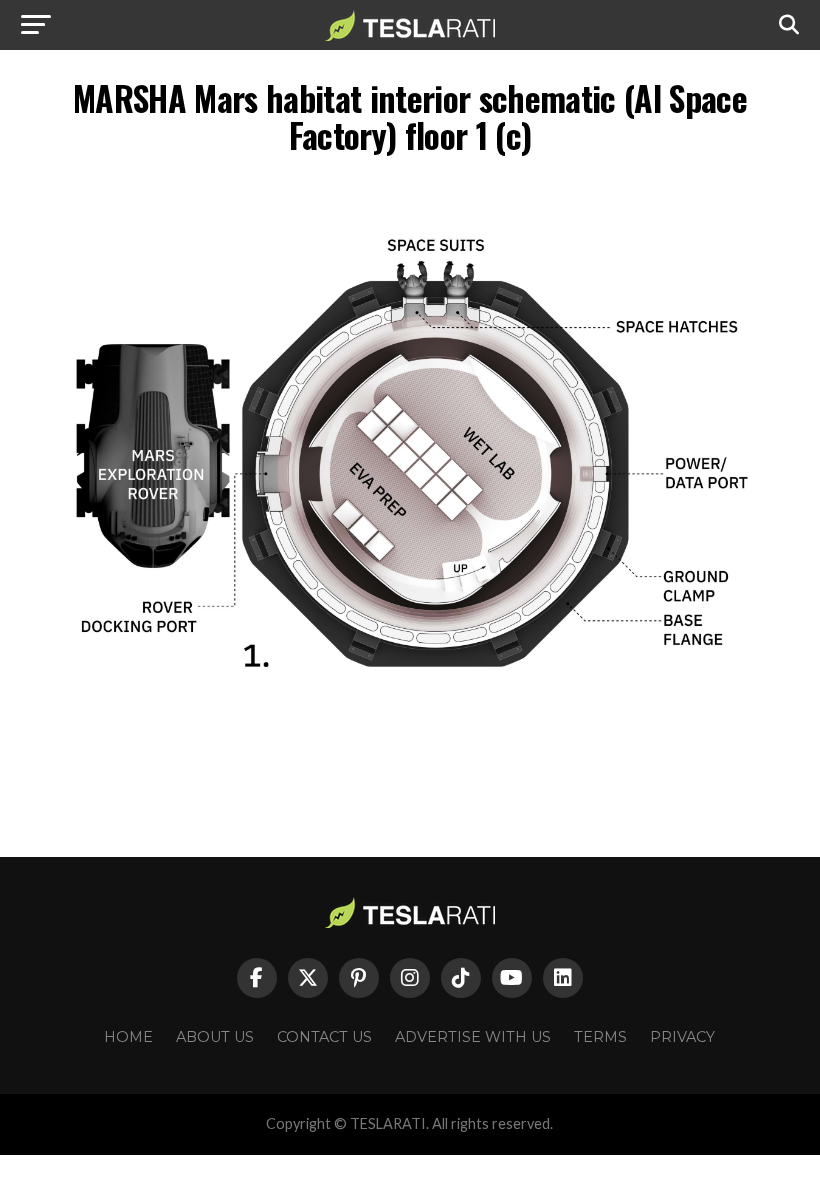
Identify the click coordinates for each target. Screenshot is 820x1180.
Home (128, 1037)
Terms (600, 1037)
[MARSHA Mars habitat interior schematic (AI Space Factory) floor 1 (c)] (409, 743)
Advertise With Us (473, 1037)
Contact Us (324, 1037)
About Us (215, 1037)
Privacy (682, 1037)
